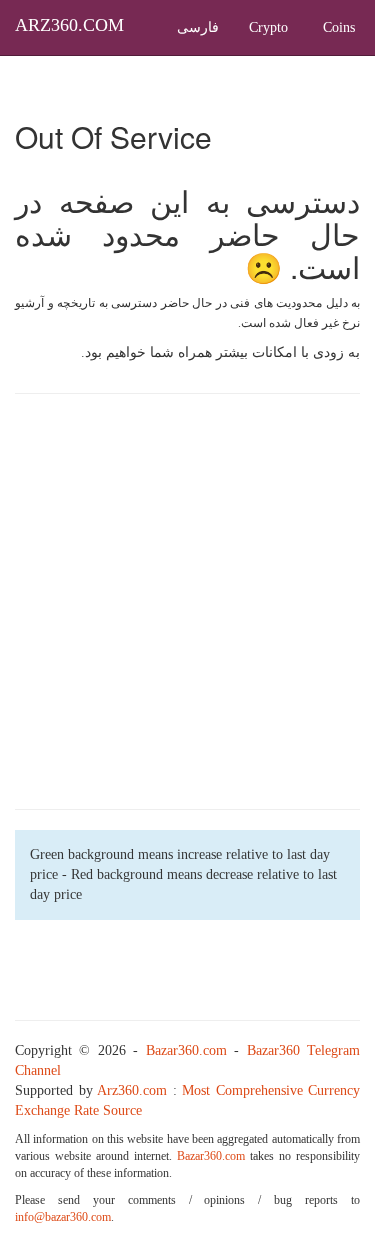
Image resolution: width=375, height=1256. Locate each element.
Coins (339, 27)
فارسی (198, 27)
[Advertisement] (187, 601)
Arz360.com (132, 1090)
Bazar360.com (186, 1050)
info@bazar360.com (63, 1217)
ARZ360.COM (69, 25)
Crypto (268, 27)
